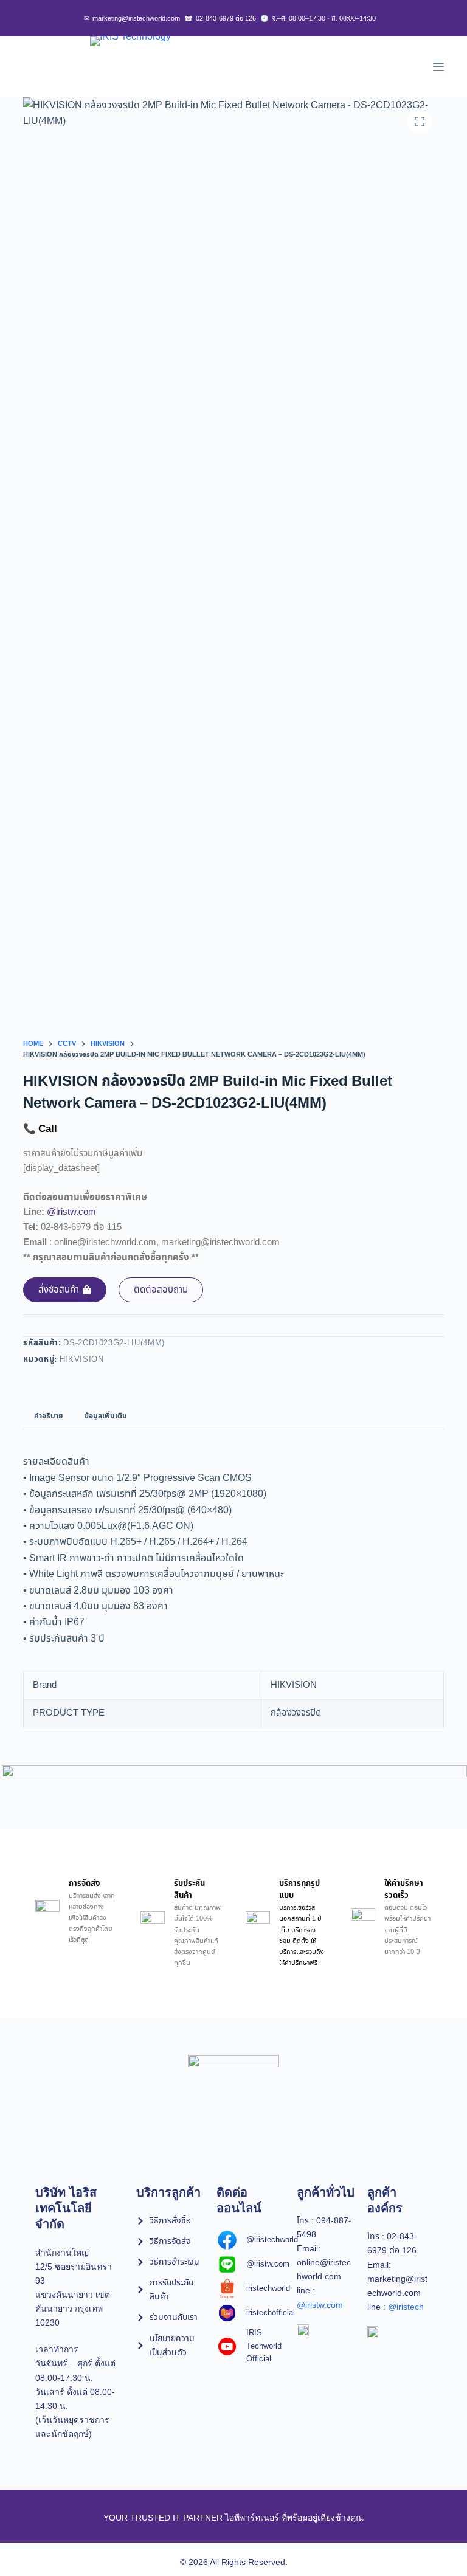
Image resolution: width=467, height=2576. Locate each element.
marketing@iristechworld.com (132, 19)
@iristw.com (71, 1212)
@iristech (406, 2307)
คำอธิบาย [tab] (48, 1416)
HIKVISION (82, 1359)
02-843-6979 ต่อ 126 (220, 19)
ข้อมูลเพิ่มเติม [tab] (106, 1416)
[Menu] (438, 67)
